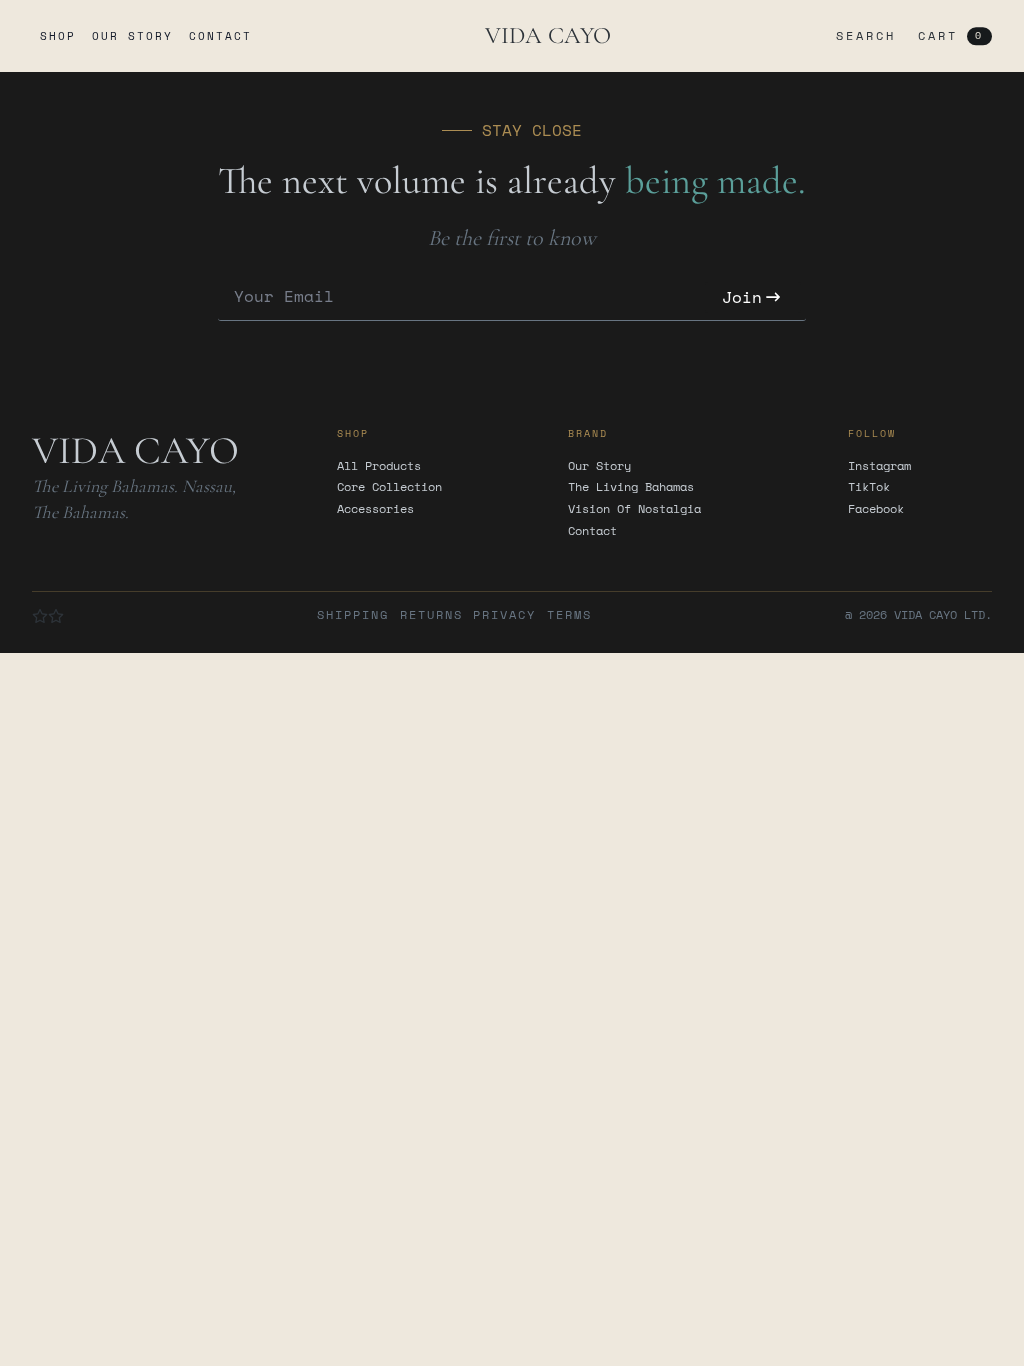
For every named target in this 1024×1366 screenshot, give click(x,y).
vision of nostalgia (634, 509)
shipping (353, 615)
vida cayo (548, 35)
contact (220, 36)
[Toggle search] (862, 36)
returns (431, 615)
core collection (389, 487)
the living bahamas (631, 487)
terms (569, 615)
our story (132, 36)
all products (379, 466)
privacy (504, 615)
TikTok (869, 487)
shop (58, 36)
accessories (375, 509)
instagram (879, 466)
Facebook (876, 509)
